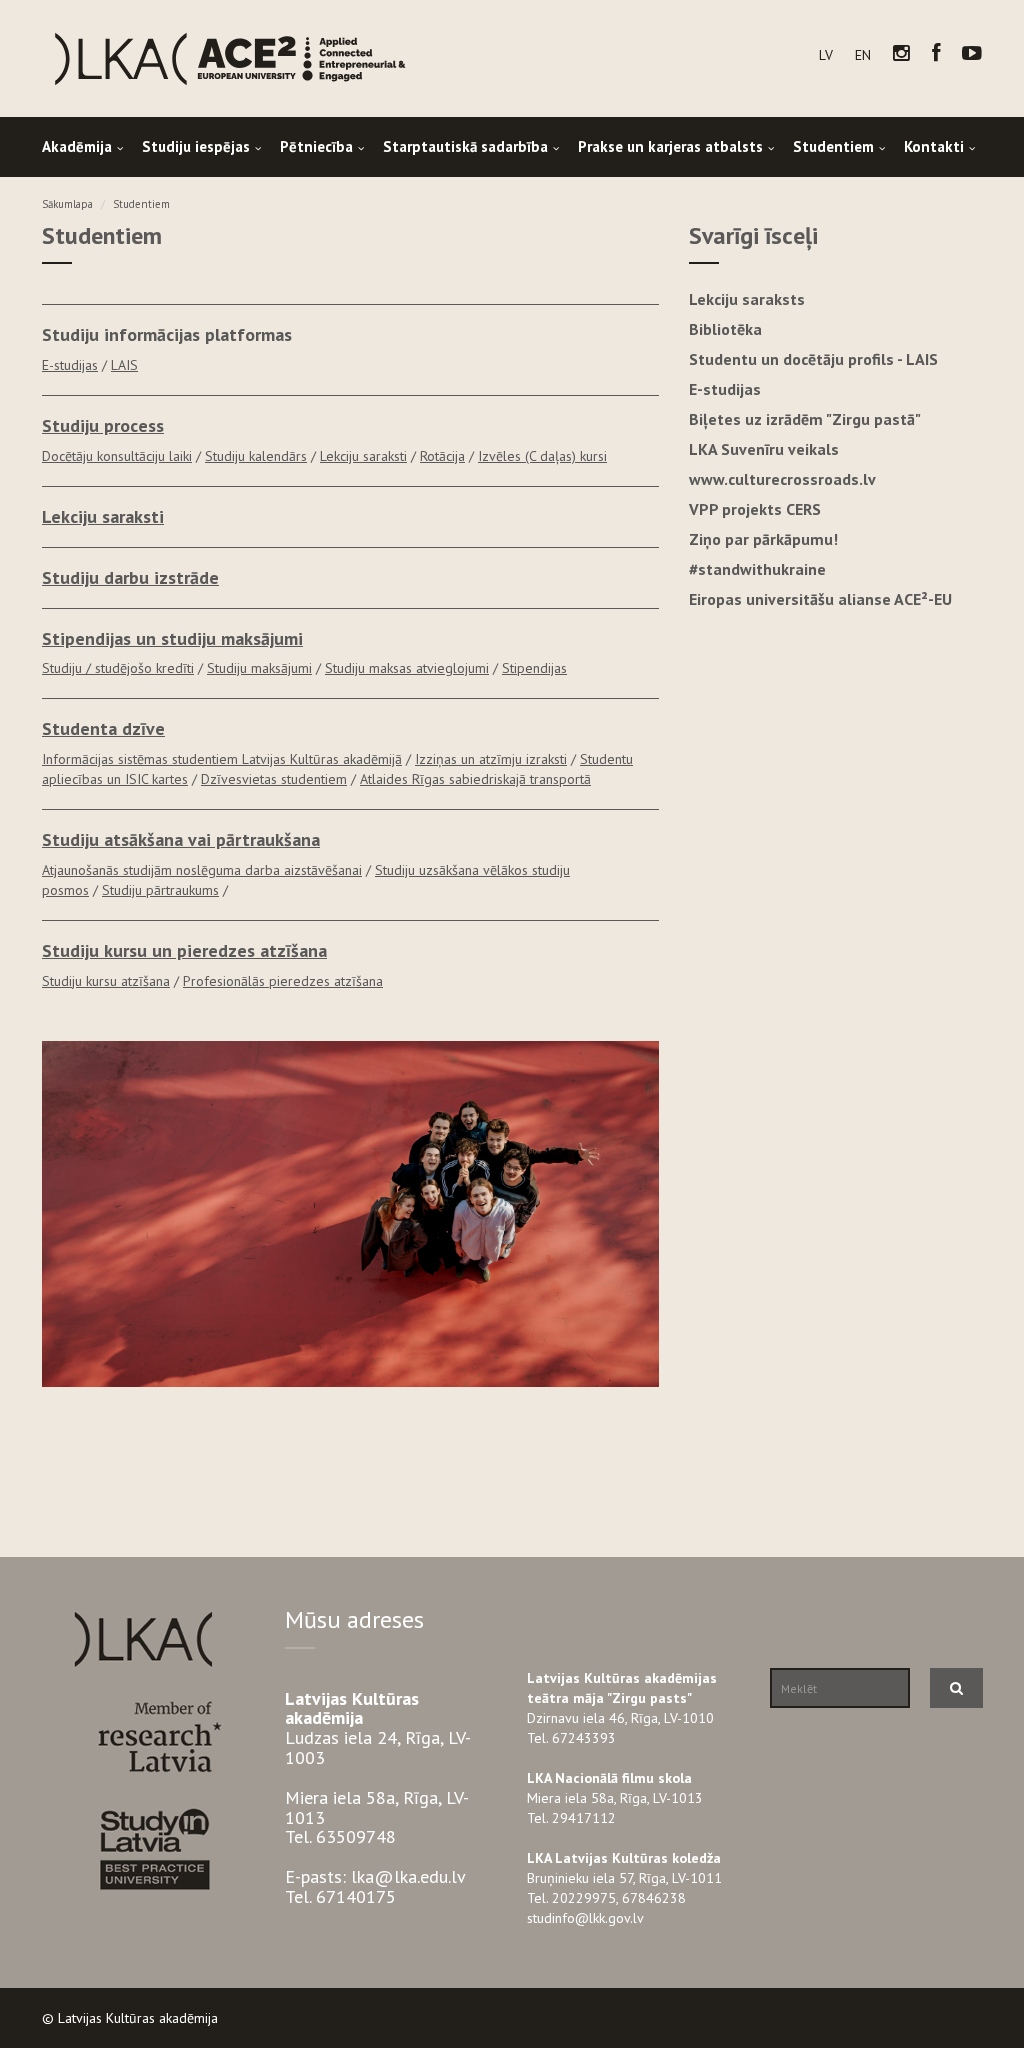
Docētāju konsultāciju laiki (117, 456)
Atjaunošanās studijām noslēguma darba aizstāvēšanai (202, 870)
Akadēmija (77, 146)
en (863, 55)
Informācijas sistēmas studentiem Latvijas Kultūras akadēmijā (222, 759)
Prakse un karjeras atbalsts (670, 146)
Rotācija (442, 456)
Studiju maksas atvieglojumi (407, 668)
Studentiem (833, 146)
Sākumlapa (67, 204)
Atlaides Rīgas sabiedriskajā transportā (475, 779)
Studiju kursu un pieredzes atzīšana (184, 950)
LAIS (124, 365)
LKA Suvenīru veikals (764, 449)
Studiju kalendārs (256, 456)
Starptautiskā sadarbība (465, 146)
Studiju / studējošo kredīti (118, 668)
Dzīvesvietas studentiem (274, 779)
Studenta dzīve (103, 728)
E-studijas (70, 365)
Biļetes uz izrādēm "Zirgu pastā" (805, 419)
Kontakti (934, 146)
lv (826, 55)
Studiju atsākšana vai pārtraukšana (181, 839)
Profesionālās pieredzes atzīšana (283, 981)
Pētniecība (316, 146)
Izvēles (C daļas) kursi (542, 456)
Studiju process (103, 425)
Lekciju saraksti (363, 456)
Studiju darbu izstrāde (130, 577)
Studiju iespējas (196, 146)
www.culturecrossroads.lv (782, 479)
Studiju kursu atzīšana (106, 981)
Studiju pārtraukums (160, 890)
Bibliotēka (725, 329)
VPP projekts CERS (755, 509)
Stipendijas (534, 668)
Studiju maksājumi (259, 668)
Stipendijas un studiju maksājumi (172, 638)
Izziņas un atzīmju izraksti (491, 759)
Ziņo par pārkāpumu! (763, 539)
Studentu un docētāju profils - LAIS (813, 359)
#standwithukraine (757, 569)
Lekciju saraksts (747, 299)
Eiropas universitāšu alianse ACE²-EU (820, 599)
